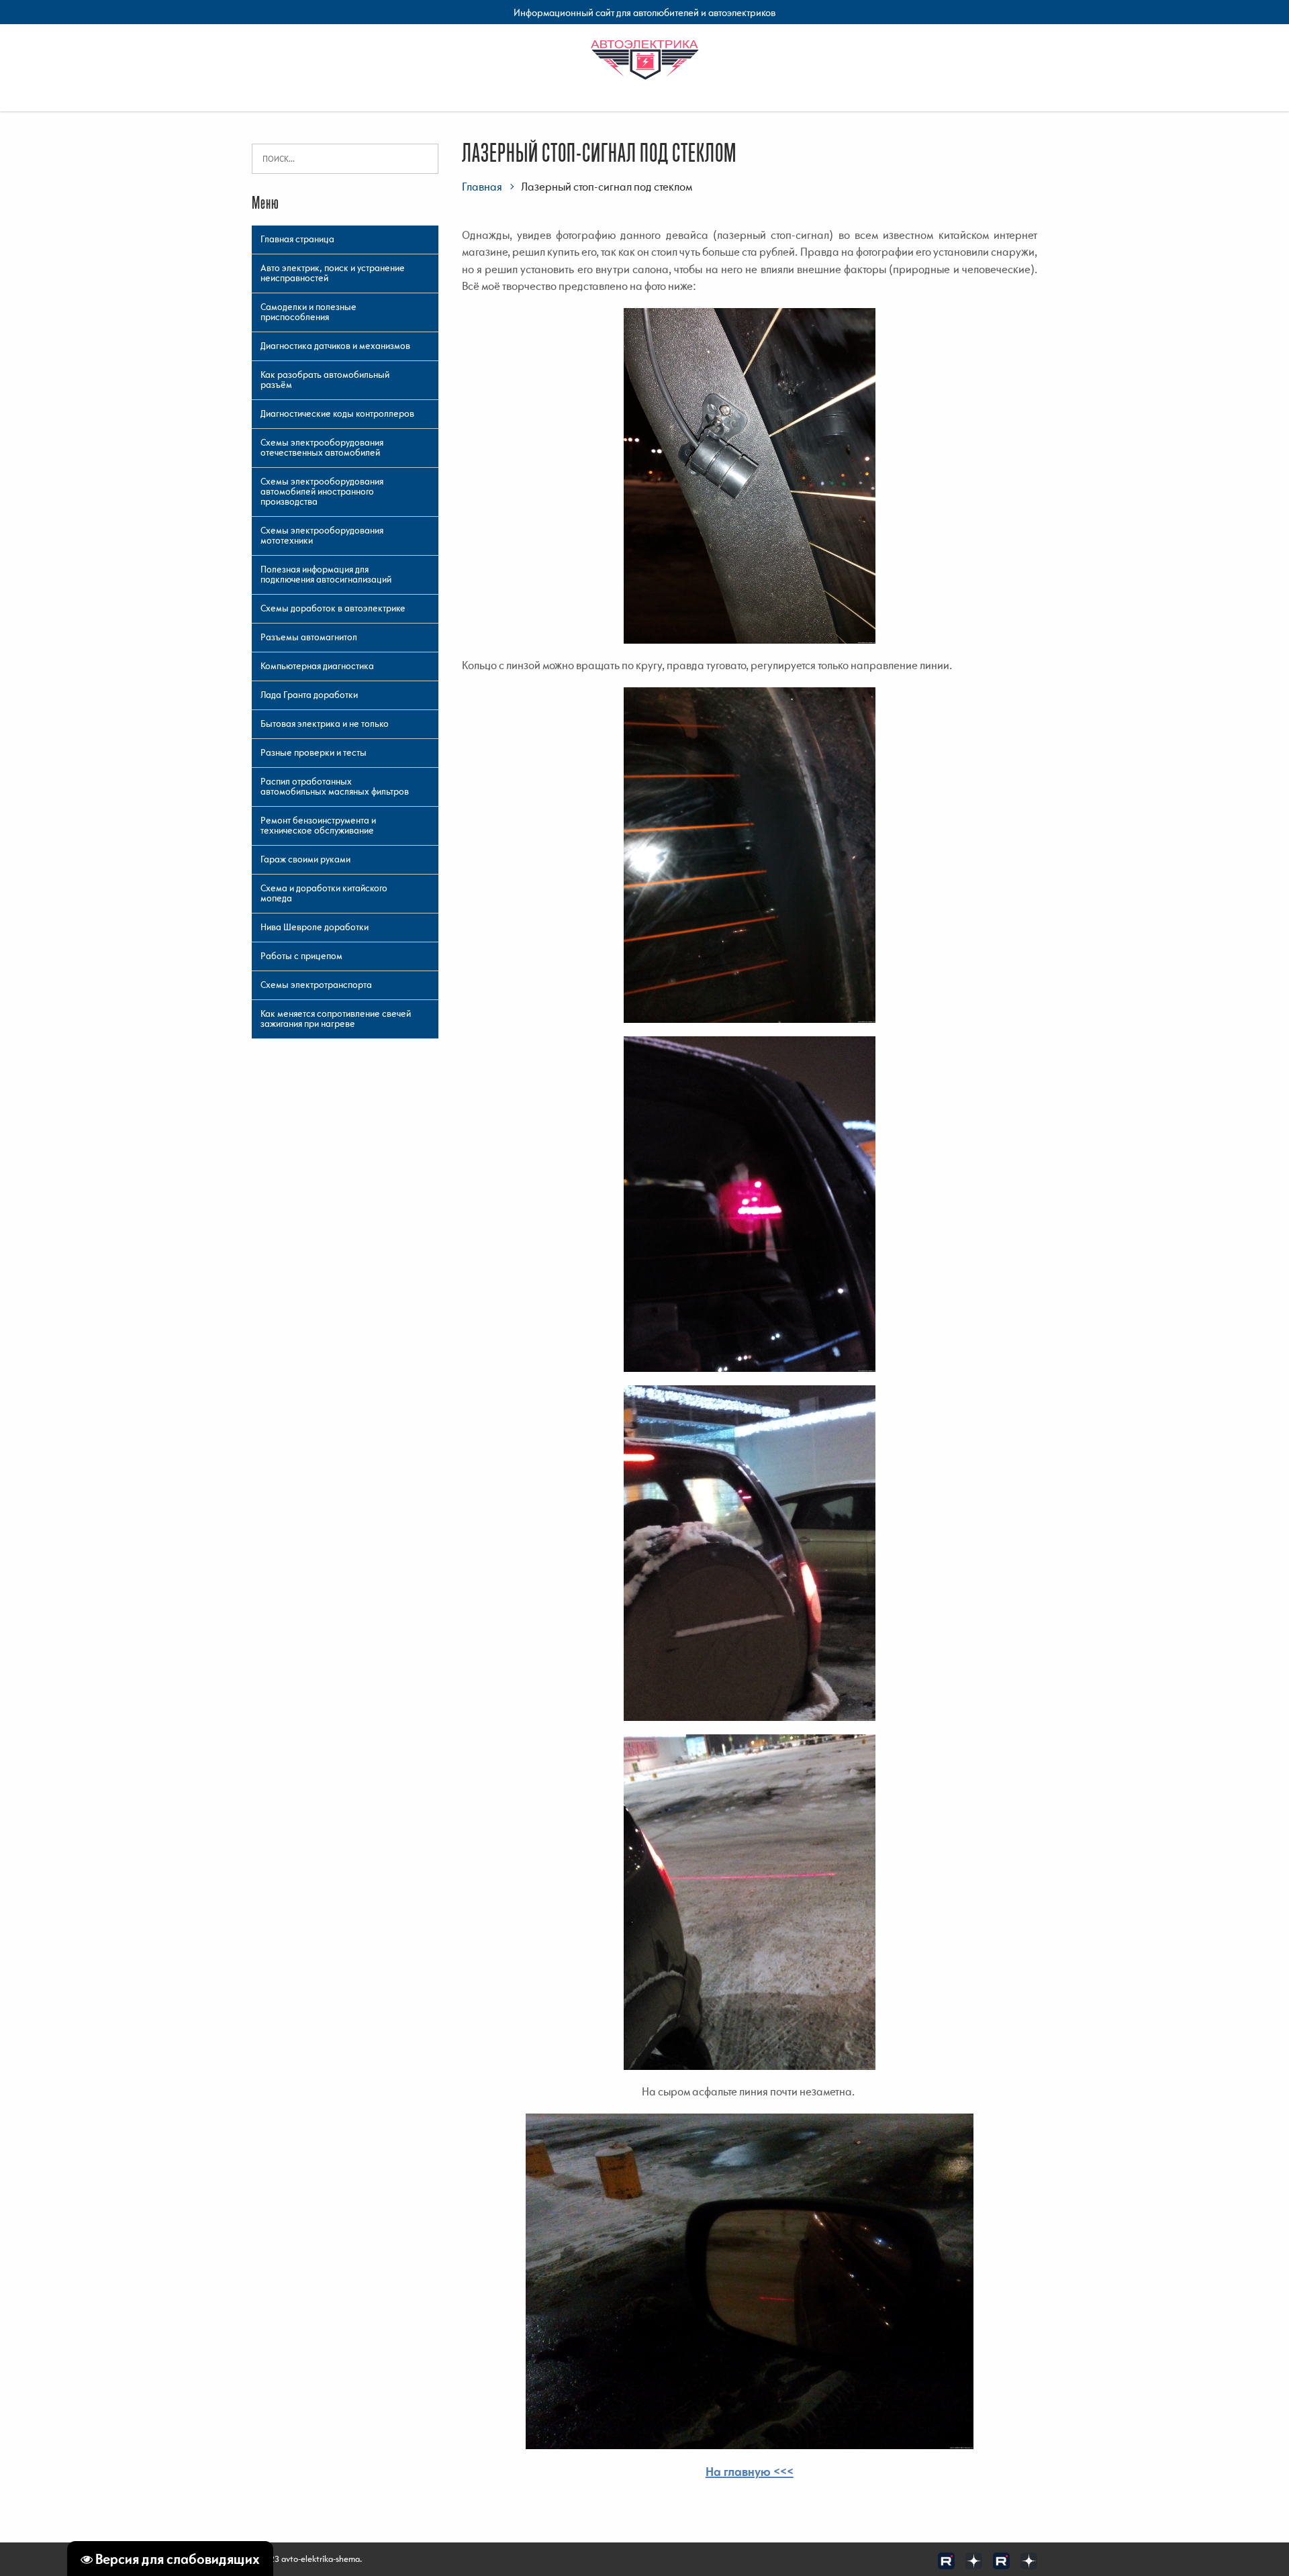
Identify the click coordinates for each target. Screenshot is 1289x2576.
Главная (482, 187)
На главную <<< (750, 2472)
